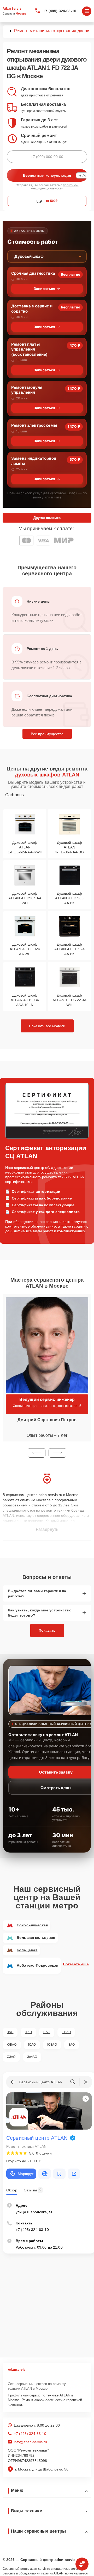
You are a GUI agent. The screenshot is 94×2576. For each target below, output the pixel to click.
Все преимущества (47, 734)
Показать (47, 1630)
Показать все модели (47, 1026)
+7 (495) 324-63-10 (60, 11)
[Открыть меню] (87, 11)
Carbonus (14, 795)
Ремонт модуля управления (27, 390)
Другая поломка (47, 518)
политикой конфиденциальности (55, 187)
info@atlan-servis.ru (30, 2442)
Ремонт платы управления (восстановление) (29, 349)
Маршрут (26, 2174)
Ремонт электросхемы (34, 425)
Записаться (44, 289)
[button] (37, 1453)
